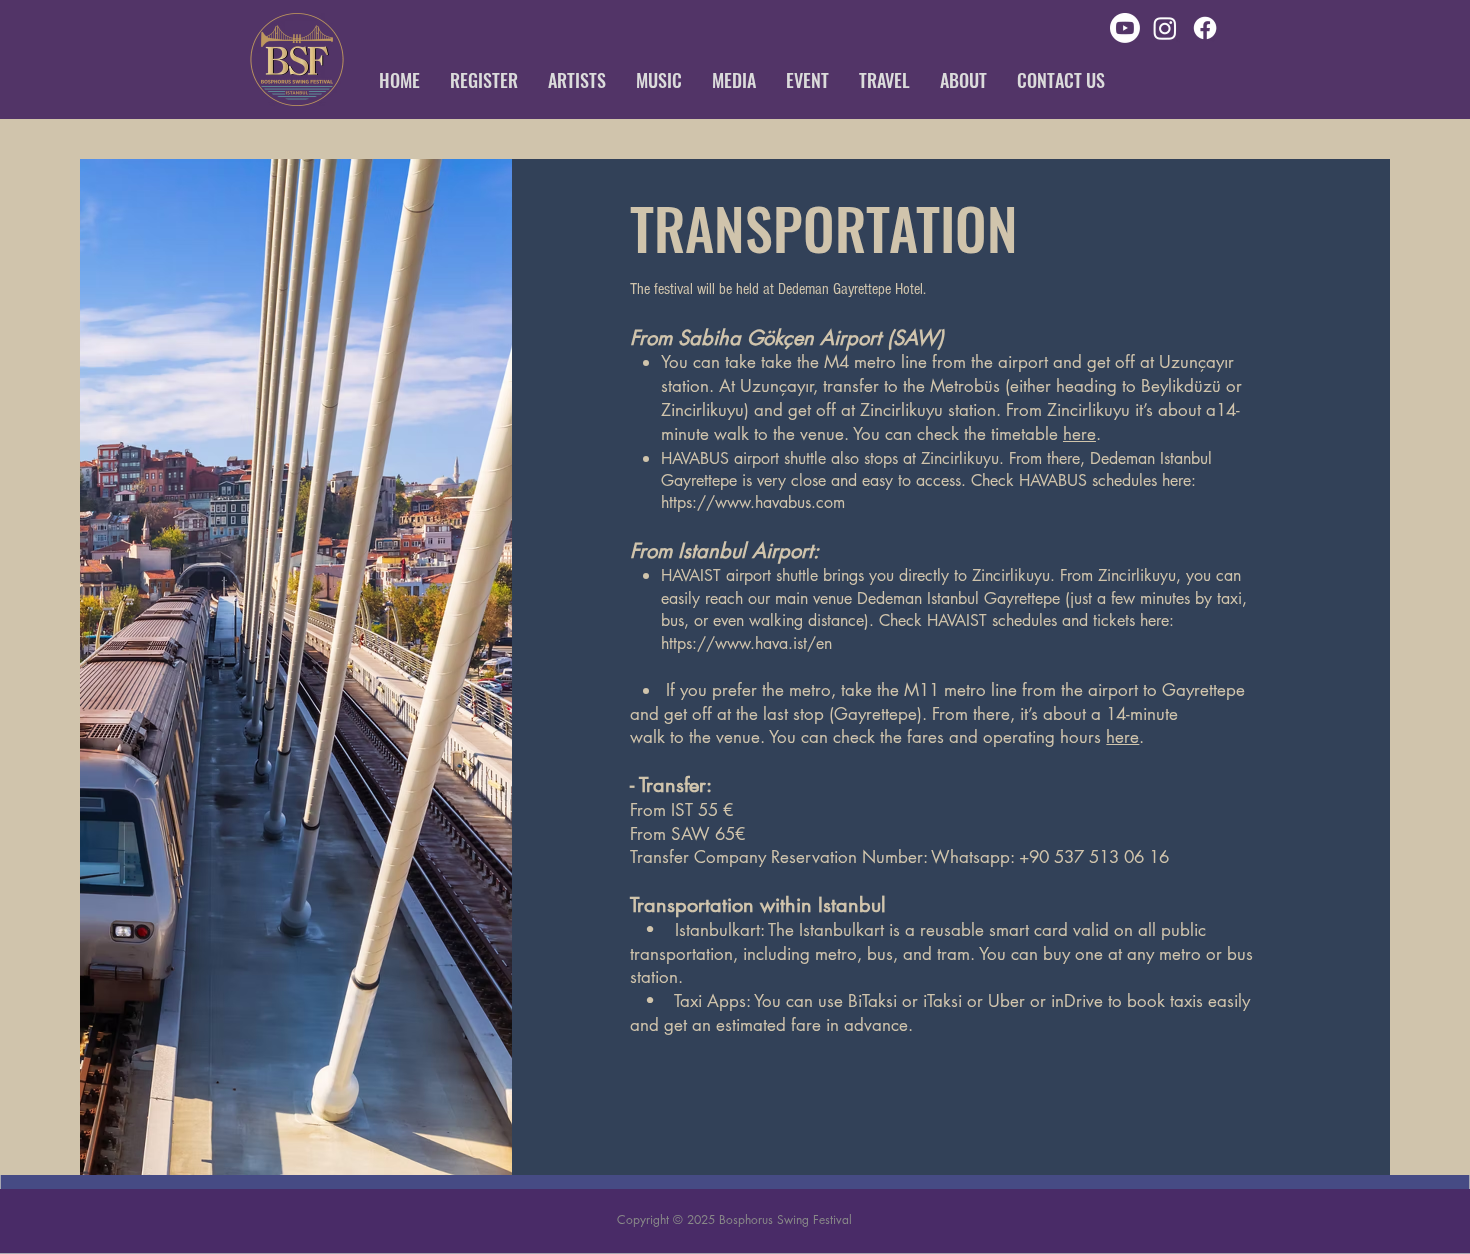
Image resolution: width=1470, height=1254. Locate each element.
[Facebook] (1205, 28)
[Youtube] (1125, 28)
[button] (484, 80)
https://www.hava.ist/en (746, 643)
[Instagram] (1165, 28)
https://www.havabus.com (753, 502)
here (1079, 434)
